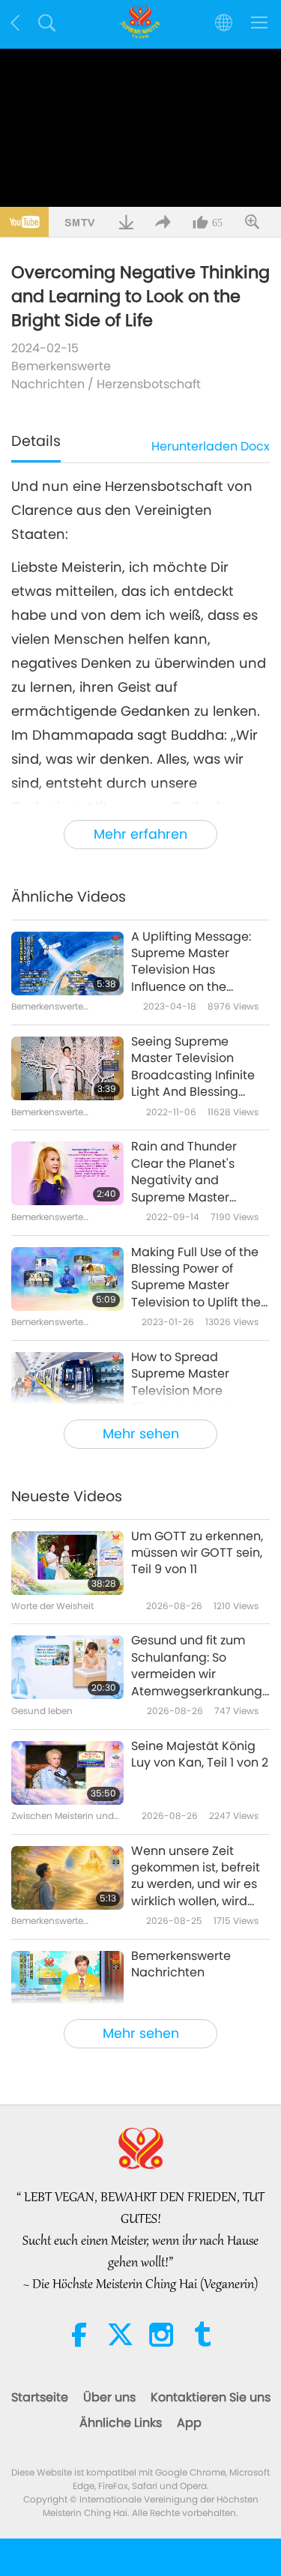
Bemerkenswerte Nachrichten (61, 375)
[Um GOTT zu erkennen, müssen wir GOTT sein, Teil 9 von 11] (67, 1563)
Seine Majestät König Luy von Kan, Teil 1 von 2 (200, 1755)
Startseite (40, 2397)
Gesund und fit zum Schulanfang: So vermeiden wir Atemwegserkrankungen (197, 1666)
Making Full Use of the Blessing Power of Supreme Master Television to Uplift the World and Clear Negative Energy (196, 1278)
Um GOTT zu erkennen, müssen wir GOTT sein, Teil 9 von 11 (197, 1553)
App (189, 2423)
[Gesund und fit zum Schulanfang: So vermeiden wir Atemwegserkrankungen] (67, 1667)
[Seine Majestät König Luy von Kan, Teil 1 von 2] (67, 1773)
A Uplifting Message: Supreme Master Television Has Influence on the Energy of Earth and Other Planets (191, 962)
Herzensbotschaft (149, 384)
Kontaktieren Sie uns (211, 2397)
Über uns (109, 2397)
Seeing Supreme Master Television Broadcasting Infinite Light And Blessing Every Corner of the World (193, 1067)
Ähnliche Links (121, 2423)
